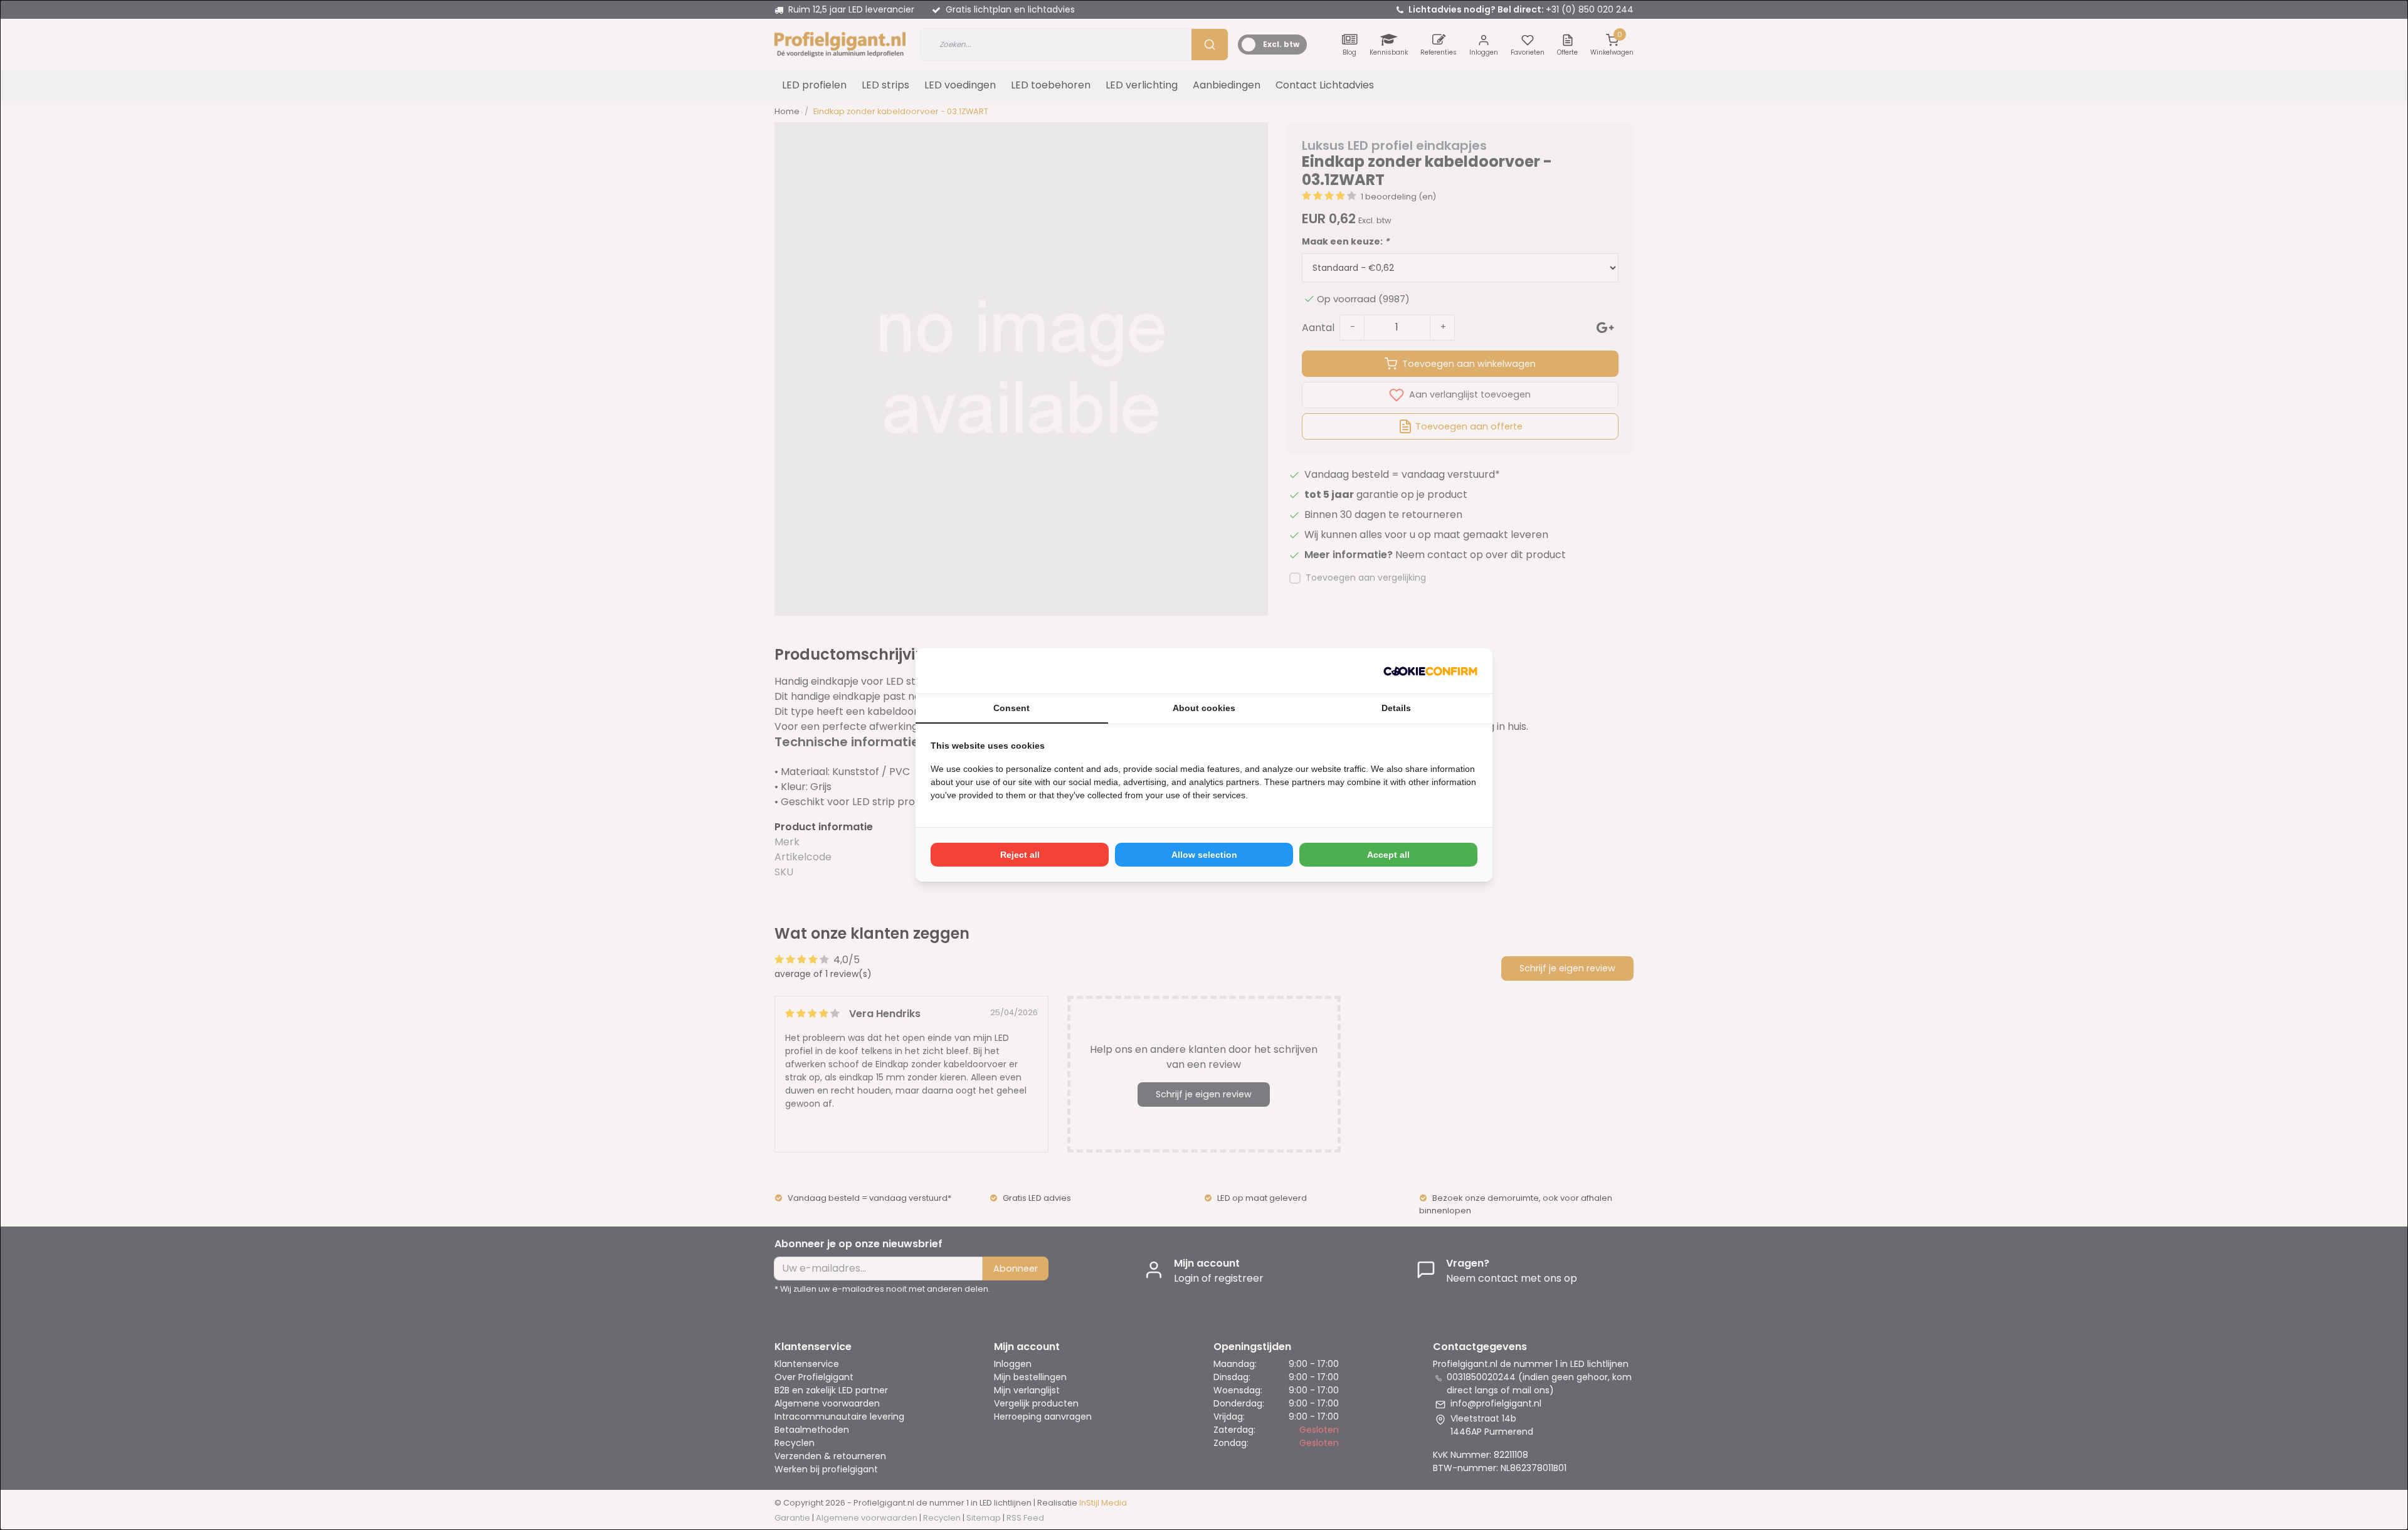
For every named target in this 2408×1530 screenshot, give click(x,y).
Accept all (1388, 855)
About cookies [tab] (1204, 708)
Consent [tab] (1011, 708)
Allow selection (1204, 855)
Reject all (1020, 855)
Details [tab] (1396, 708)
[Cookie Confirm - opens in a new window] (1430, 671)
